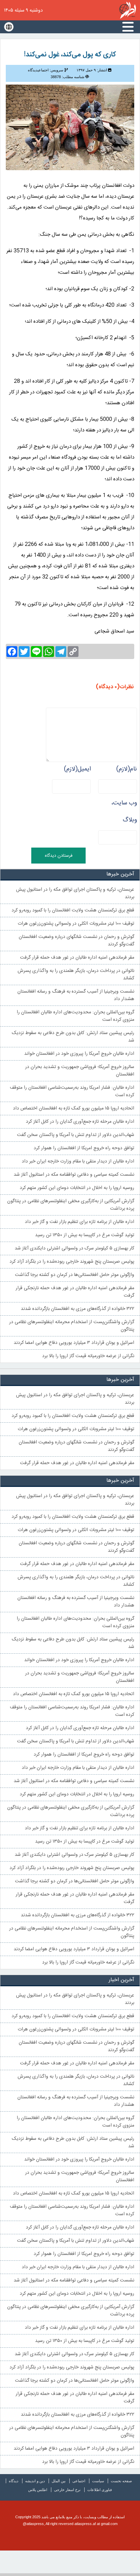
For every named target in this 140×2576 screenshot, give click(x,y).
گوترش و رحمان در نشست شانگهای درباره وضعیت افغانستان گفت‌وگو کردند (76, 941)
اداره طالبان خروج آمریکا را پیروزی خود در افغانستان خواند (79, 1054)
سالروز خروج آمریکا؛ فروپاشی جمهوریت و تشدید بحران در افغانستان (80, 1071)
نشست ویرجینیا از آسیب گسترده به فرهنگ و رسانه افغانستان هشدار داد (76, 995)
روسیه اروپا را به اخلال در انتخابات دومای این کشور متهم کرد (77, 1188)
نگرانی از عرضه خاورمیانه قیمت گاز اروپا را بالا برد (88, 1356)
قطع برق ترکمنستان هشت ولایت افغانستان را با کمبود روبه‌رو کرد (73, 910)
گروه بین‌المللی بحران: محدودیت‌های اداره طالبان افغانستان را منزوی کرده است (75, 1016)
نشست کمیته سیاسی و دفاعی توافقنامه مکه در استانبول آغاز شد (74, 1175)
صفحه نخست (121, 2481)
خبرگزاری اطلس (128, 10)
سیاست (98, 2481)
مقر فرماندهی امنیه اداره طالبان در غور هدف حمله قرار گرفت (77, 958)
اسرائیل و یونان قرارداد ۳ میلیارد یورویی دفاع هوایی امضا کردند (74, 1343)
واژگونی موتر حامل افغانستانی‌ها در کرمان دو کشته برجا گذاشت (75, 1275)
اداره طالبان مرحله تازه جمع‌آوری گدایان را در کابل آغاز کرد (80, 1122)
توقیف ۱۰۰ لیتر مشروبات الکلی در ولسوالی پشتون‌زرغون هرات (76, 924)
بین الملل (59, 2481)
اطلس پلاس (38, 2490)
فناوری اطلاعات (100, 2490)
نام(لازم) (127, 769)
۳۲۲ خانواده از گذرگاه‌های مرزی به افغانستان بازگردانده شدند (77, 1309)
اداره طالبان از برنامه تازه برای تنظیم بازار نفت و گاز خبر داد (80, 1222)
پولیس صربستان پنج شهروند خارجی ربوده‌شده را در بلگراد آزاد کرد (72, 1262)
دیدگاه (14, 2481)
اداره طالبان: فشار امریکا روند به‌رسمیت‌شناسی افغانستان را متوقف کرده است (72, 1091)
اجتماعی (79, 2481)
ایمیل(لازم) (77, 769)
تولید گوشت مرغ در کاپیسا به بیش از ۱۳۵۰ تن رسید (85, 1235)
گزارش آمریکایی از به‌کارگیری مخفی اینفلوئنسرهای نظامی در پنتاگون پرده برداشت (71, 1205)
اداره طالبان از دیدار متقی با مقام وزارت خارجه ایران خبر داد (78, 1161)
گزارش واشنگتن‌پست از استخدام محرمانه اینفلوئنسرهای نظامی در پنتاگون (72, 1326)
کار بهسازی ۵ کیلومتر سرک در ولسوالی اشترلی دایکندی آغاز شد (74, 1248)
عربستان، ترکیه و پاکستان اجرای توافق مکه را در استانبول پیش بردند (75, 893)
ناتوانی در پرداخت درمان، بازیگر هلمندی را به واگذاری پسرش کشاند (76, 975)
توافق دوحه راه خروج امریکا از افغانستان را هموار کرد (84, 1148)
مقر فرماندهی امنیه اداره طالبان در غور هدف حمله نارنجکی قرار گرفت (75, 1292)
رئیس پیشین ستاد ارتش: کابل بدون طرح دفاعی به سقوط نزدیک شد (73, 1037)
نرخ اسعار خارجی (67, 2490)
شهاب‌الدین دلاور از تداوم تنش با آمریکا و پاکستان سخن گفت (76, 1135)
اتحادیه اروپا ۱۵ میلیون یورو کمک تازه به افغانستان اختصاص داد (74, 1108)
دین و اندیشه (35, 2481)
